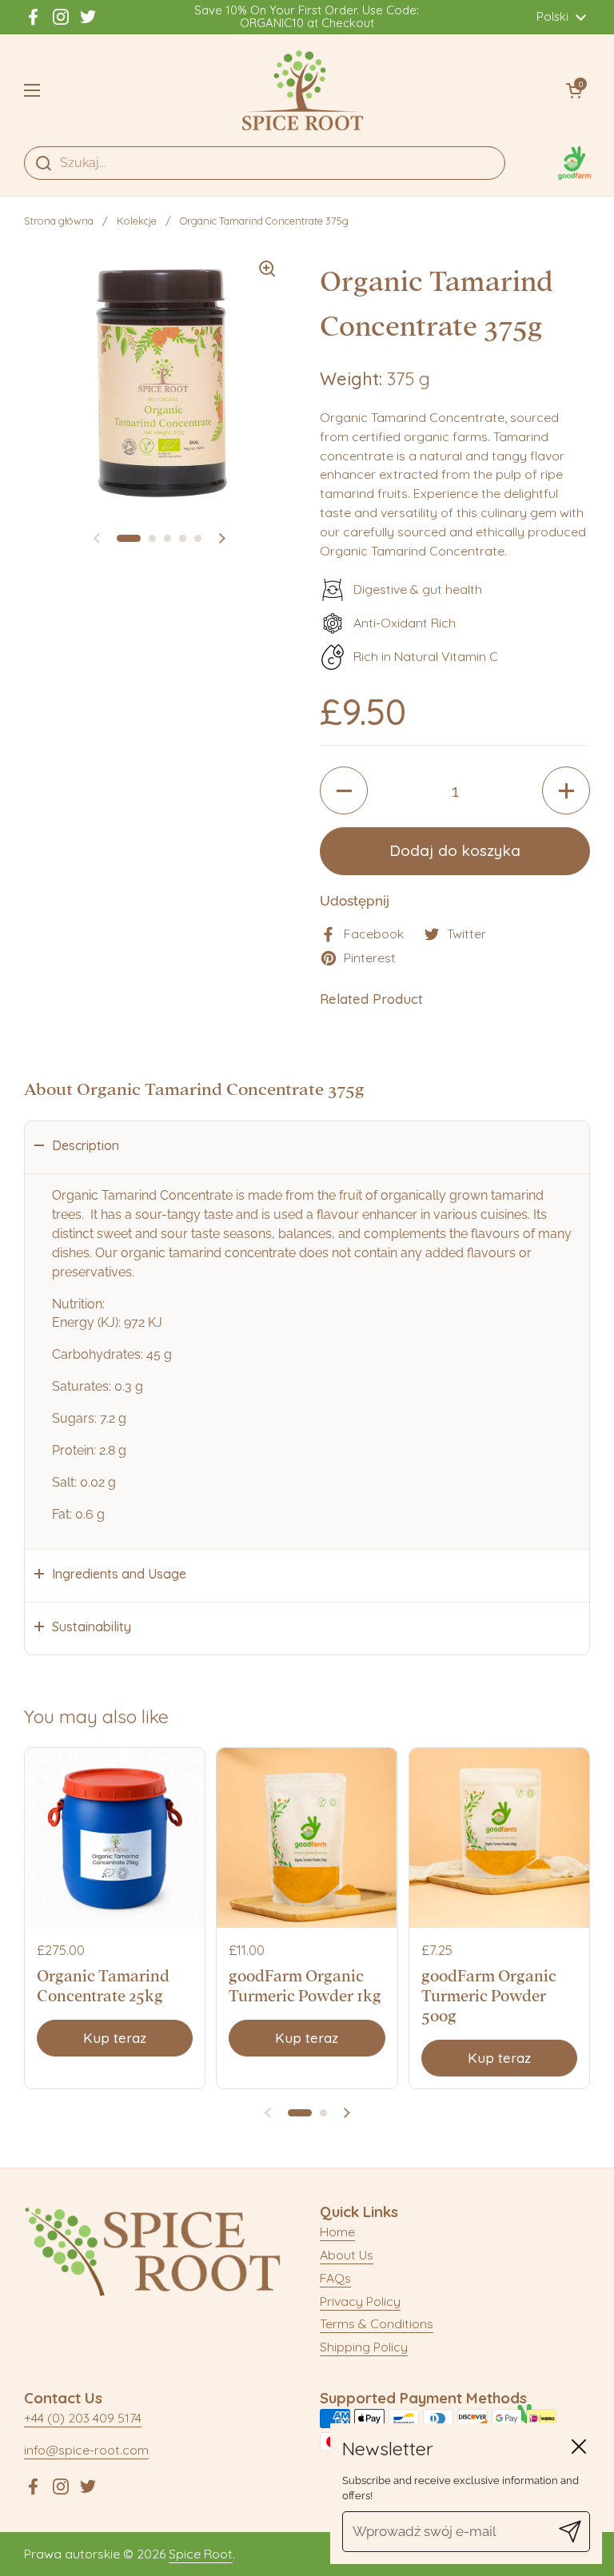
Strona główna (59, 221)
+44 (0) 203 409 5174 (83, 2418)
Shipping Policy (364, 2347)
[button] (574, 90)
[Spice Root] (303, 90)
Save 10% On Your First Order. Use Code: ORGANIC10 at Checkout (307, 17)
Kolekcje (137, 221)
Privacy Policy (360, 2301)
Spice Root (201, 2554)
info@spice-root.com (86, 2450)
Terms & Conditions (377, 2323)
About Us (347, 2255)
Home (337, 2232)
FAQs (335, 2278)
